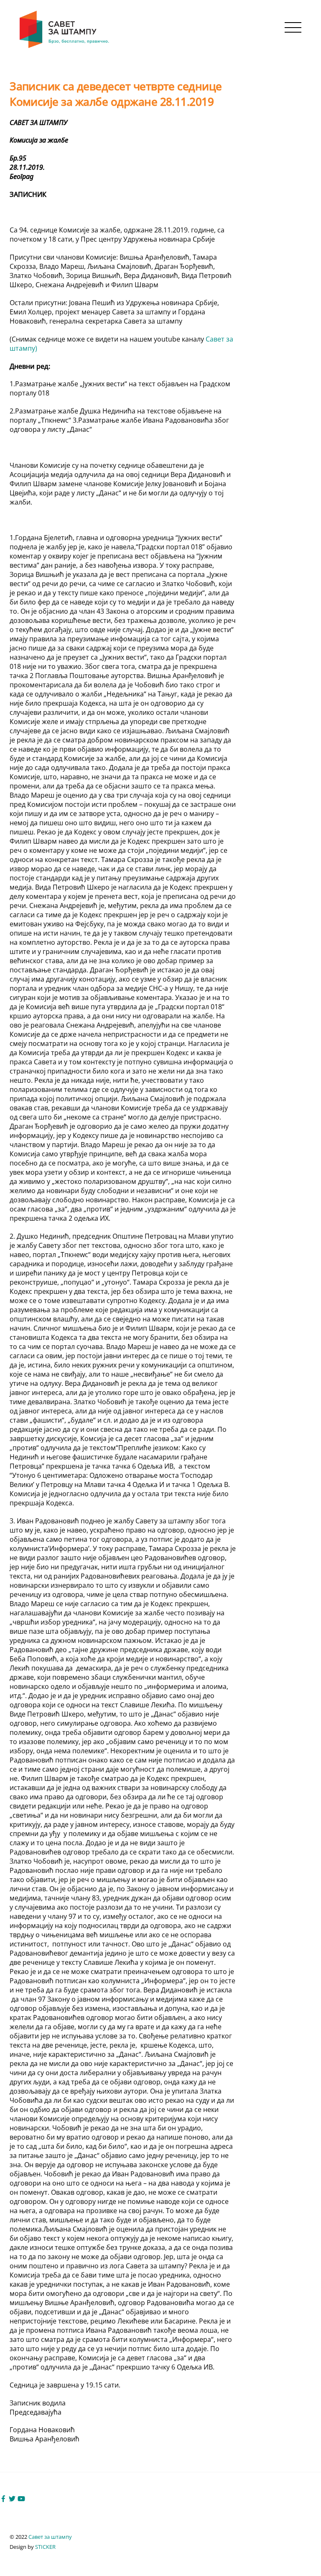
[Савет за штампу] (65, 47)
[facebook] (3, 2498)
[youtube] (21, 2498)
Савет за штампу (50, 2537)
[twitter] (12, 2498)
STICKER (45, 2547)
